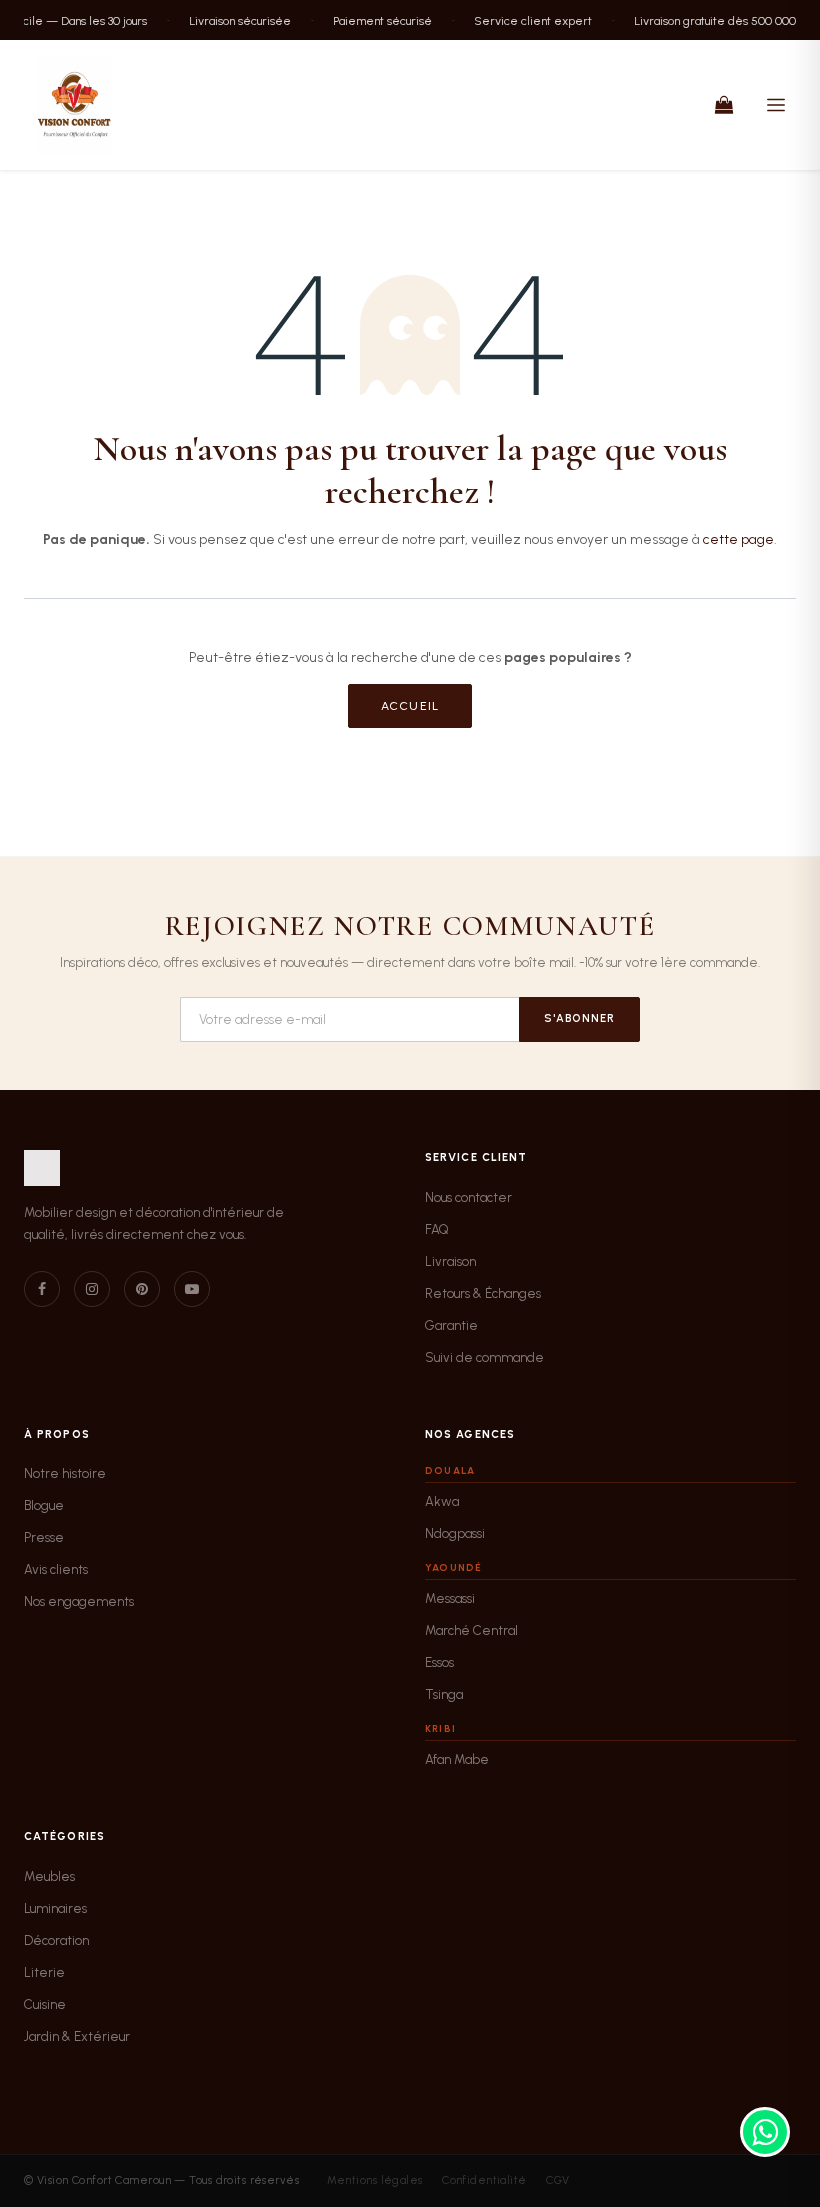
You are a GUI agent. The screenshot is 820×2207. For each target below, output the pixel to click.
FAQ (437, 1229)
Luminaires (55, 1908)
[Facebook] (42, 1289)
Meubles (49, 1876)
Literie (44, 1972)
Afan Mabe (457, 1759)
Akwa (442, 1501)
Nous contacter (468, 1197)
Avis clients (56, 1569)
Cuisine (45, 2004)
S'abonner (579, 1018)
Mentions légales (375, 2180)
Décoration (56, 1940)
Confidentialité (484, 2180)
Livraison (450, 1261)
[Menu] (776, 105)
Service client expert (524, 20)
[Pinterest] (142, 1289)
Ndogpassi (455, 1533)
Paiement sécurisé (373, 20)
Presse (44, 1537)
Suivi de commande (484, 1357)
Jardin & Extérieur (77, 2036)
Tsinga (444, 1694)
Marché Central (471, 1630)
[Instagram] (92, 1289)
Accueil (410, 706)
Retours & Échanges (483, 1293)
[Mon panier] (724, 105)
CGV (557, 2180)
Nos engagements (79, 1601)
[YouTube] (192, 1289)
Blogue (44, 1505)
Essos (439, 1662)
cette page (738, 539)
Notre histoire (65, 1473)
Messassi (450, 1598)
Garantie (451, 1325)
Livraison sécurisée (231, 20)
